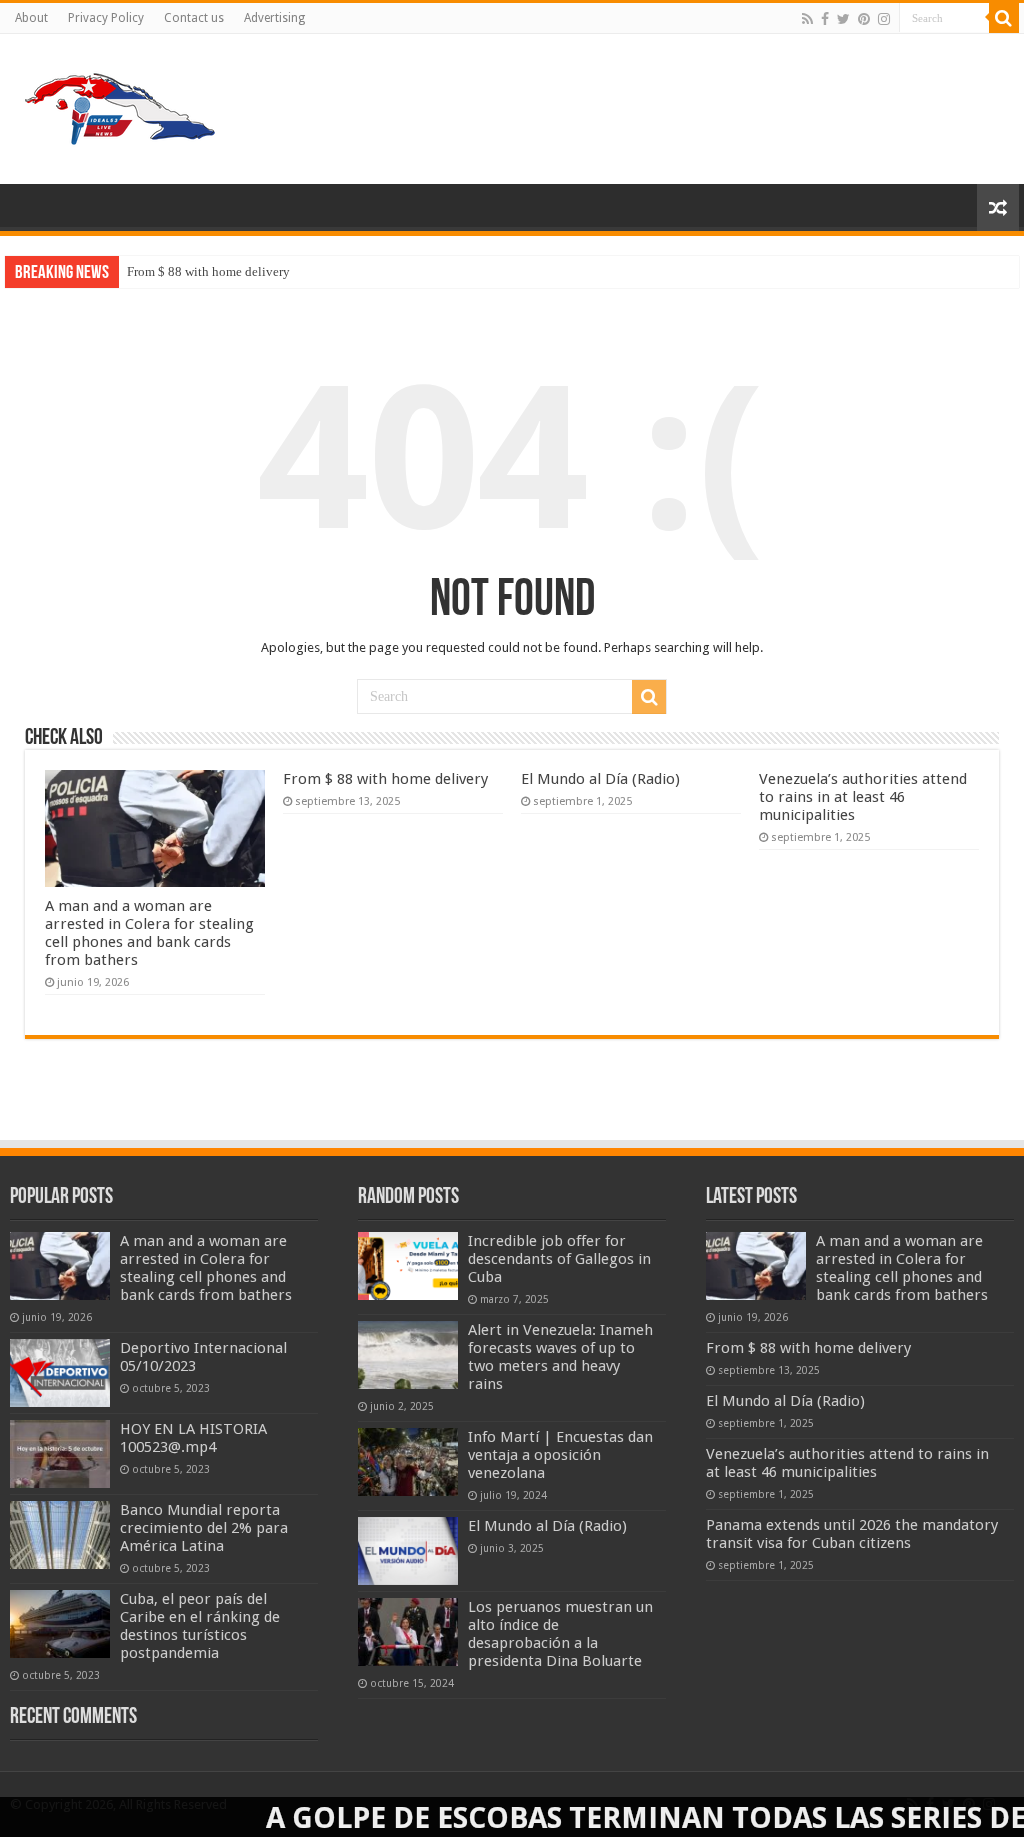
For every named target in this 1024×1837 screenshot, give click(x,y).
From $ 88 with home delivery (208, 271)
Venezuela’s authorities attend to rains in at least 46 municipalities (863, 797)
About (31, 18)
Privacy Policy (106, 18)
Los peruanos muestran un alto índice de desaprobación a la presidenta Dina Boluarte (560, 1634)
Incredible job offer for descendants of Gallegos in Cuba (559, 1259)
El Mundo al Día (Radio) (600, 779)
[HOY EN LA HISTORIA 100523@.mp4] (60, 1454)
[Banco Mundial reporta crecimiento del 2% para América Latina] (60, 1535)
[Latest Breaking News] (120, 105)
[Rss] (807, 19)
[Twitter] (843, 19)
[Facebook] (825, 19)
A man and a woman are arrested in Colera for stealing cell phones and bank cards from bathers (149, 933)
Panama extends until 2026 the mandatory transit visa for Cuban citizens (852, 1534)
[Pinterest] (864, 19)
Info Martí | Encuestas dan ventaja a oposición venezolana (560, 1455)
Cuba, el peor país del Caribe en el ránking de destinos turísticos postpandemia (200, 1626)
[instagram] (884, 19)
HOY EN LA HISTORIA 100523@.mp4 (193, 1438)
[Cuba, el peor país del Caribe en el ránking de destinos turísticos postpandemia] (60, 1624)
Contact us (194, 18)
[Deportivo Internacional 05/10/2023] (60, 1373)
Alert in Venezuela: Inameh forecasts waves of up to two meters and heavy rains (560, 1357)
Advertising (274, 18)
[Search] (1004, 18)
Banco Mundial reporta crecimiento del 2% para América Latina (204, 1528)
